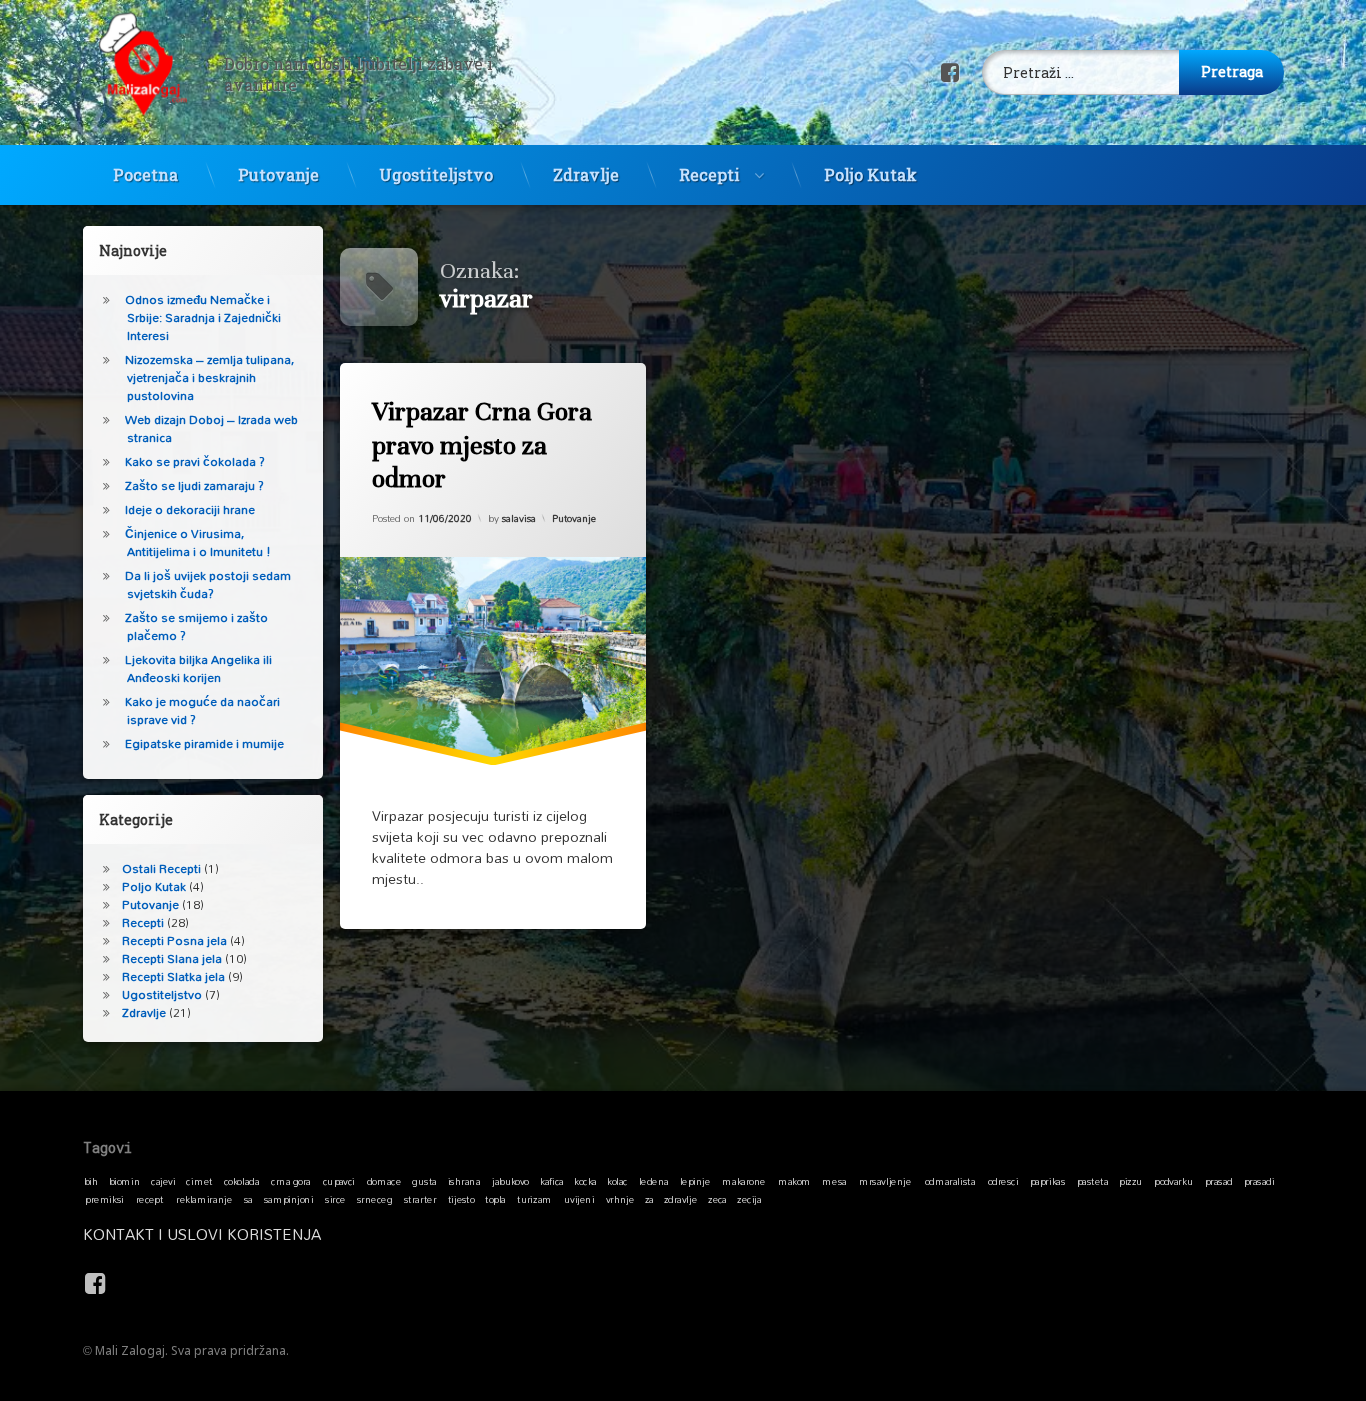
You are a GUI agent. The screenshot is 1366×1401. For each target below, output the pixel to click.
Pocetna (145, 174)
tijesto (461, 1199)
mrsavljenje (885, 1181)
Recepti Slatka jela (173, 976)
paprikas (1047, 1181)
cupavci (339, 1181)
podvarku (1173, 1181)
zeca (717, 1199)
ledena (654, 1181)
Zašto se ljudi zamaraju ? (194, 485)
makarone (743, 1181)
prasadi (1259, 1181)
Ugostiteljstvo (436, 174)
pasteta (1093, 1181)
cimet (199, 1181)
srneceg (374, 1199)
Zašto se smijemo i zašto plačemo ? (196, 626)
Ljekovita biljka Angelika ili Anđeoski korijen (198, 668)
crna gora (291, 1181)
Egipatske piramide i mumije (204, 743)
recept (150, 1199)
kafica (551, 1181)
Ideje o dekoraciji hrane (190, 509)
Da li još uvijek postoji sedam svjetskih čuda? (208, 584)
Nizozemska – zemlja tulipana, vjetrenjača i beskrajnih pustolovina (209, 377)
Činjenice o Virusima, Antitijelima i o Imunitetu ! (198, 542)
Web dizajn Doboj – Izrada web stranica (211, 428)
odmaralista (950, 1181)
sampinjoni (289, 1199)
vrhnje (620, 1199)
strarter (420, 1199)
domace (384, 1181)
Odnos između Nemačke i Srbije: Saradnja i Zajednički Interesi (203, 317)
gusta (424, 1181)
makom (794, 1181)
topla (495, 1199)
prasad (1219, 1181)
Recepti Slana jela (172, 958)
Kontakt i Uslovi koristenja (202, 1234)
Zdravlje (586, 174)
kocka (585, 1181)
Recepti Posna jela (174, 940)
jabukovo (510, 1181)
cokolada (241, 1181)
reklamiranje (204, 1199)
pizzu (1130, 1181)
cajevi (163, 1181)
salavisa (519, 518)
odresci (1003, 1181)
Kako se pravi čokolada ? (195, 461)
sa (248, 1199)
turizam (534, 1199)
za (649, 1199)
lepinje (695, 1181)
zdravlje (680, 1199)
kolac (617, 1181)
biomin (125, 1181)
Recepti (709, 174)
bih (91, 1181)
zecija (749, 1199)
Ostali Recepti (161, 868)
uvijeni (579, 1199)
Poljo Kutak (870, 174)
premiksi (104, 1199)
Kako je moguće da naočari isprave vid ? (202, 710)
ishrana (464, 1181)
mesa (834, 1181)
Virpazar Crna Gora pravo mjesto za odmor (482, 445)
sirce (335, 1199)
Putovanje (278, 174)
